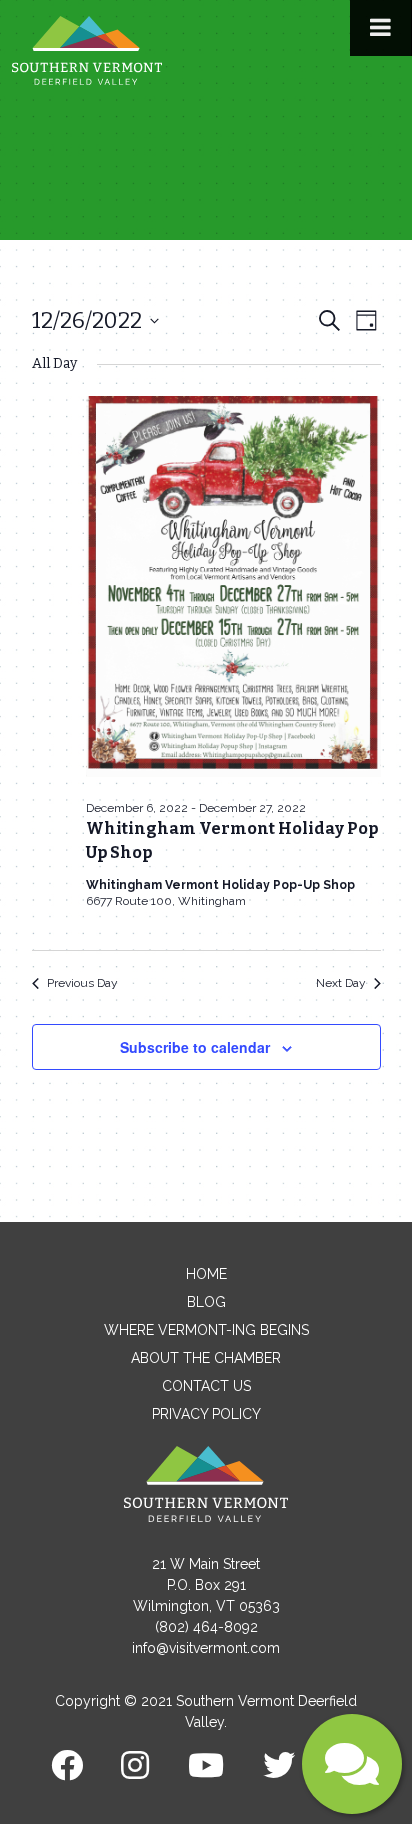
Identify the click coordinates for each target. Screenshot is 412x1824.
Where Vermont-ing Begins (206, 1330)
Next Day (341, 983)
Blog (206, 1302)
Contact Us (206, 1386)
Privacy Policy (206, 1414)
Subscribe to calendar (195, 1047)
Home (206, 1274)
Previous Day (82, 983)
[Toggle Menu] (380, 28)
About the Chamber (206, 1358)
